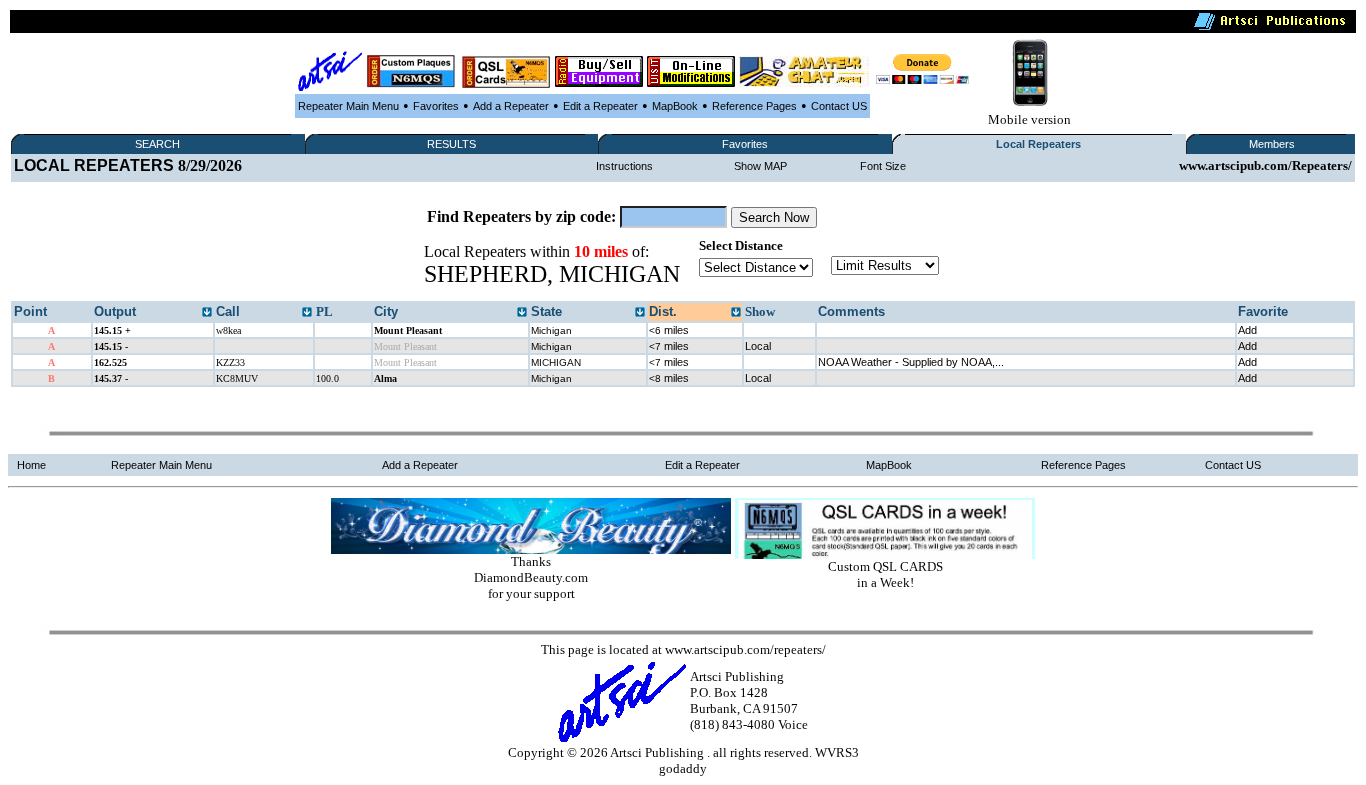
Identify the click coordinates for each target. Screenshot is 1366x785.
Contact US (839, 106)
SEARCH (157, 144)
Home (31, 465)
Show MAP (760, 166)
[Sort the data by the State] (640, 313)
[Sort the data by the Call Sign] (307, 313)
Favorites (436, 106)
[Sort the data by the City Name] (522, 313)
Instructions (624, 166)
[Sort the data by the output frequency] (207, 313)
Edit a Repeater (600, 106)
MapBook (675, 106)
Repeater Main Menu (348, 106)
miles (669, 330)
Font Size (883, 166)
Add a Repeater (511, 106)
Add (1247, 330)
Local (758, 346)
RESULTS (451, 144)
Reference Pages (754, 106)
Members (1272, 144)
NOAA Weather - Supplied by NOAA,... (911, 362)
